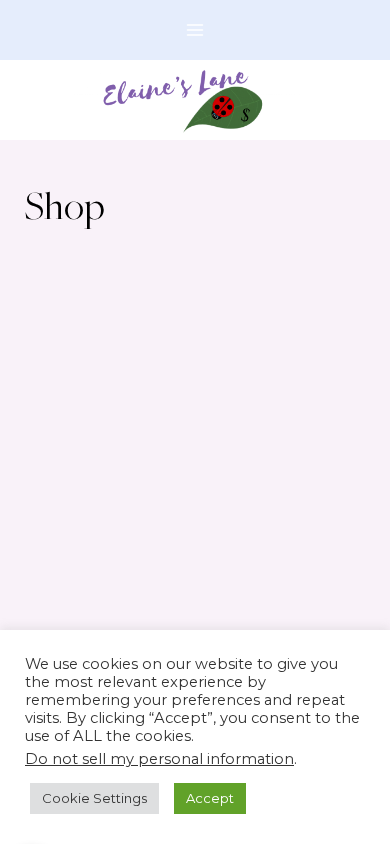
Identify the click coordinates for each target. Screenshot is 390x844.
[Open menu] (195, 29)
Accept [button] (210, 798)
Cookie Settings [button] (94, 798)
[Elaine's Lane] (195, 100)
